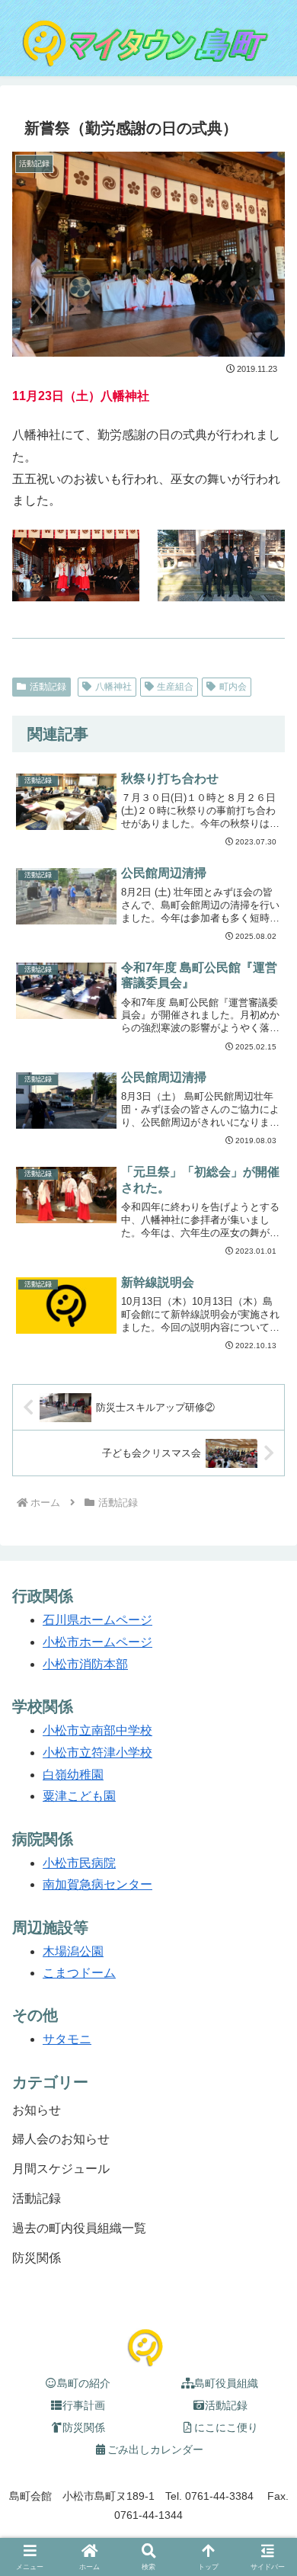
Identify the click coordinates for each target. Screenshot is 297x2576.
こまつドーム (79, 1973)
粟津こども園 (79, 1796)
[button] (267, 2403)
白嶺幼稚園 (73, 1775)
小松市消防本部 (85, 1664)
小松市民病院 (79, 1863)
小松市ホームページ (97, 1642)
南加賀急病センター (97, 1884)
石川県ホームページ (97, 1620)
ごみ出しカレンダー (155, 2449)
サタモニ (67, 2039)
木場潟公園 (73, 1951)
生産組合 (175, 687)
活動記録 (48, 687)
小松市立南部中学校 (97, 1730)
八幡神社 (113, 687)
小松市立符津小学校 (97, 1753)
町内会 (233, 687)
